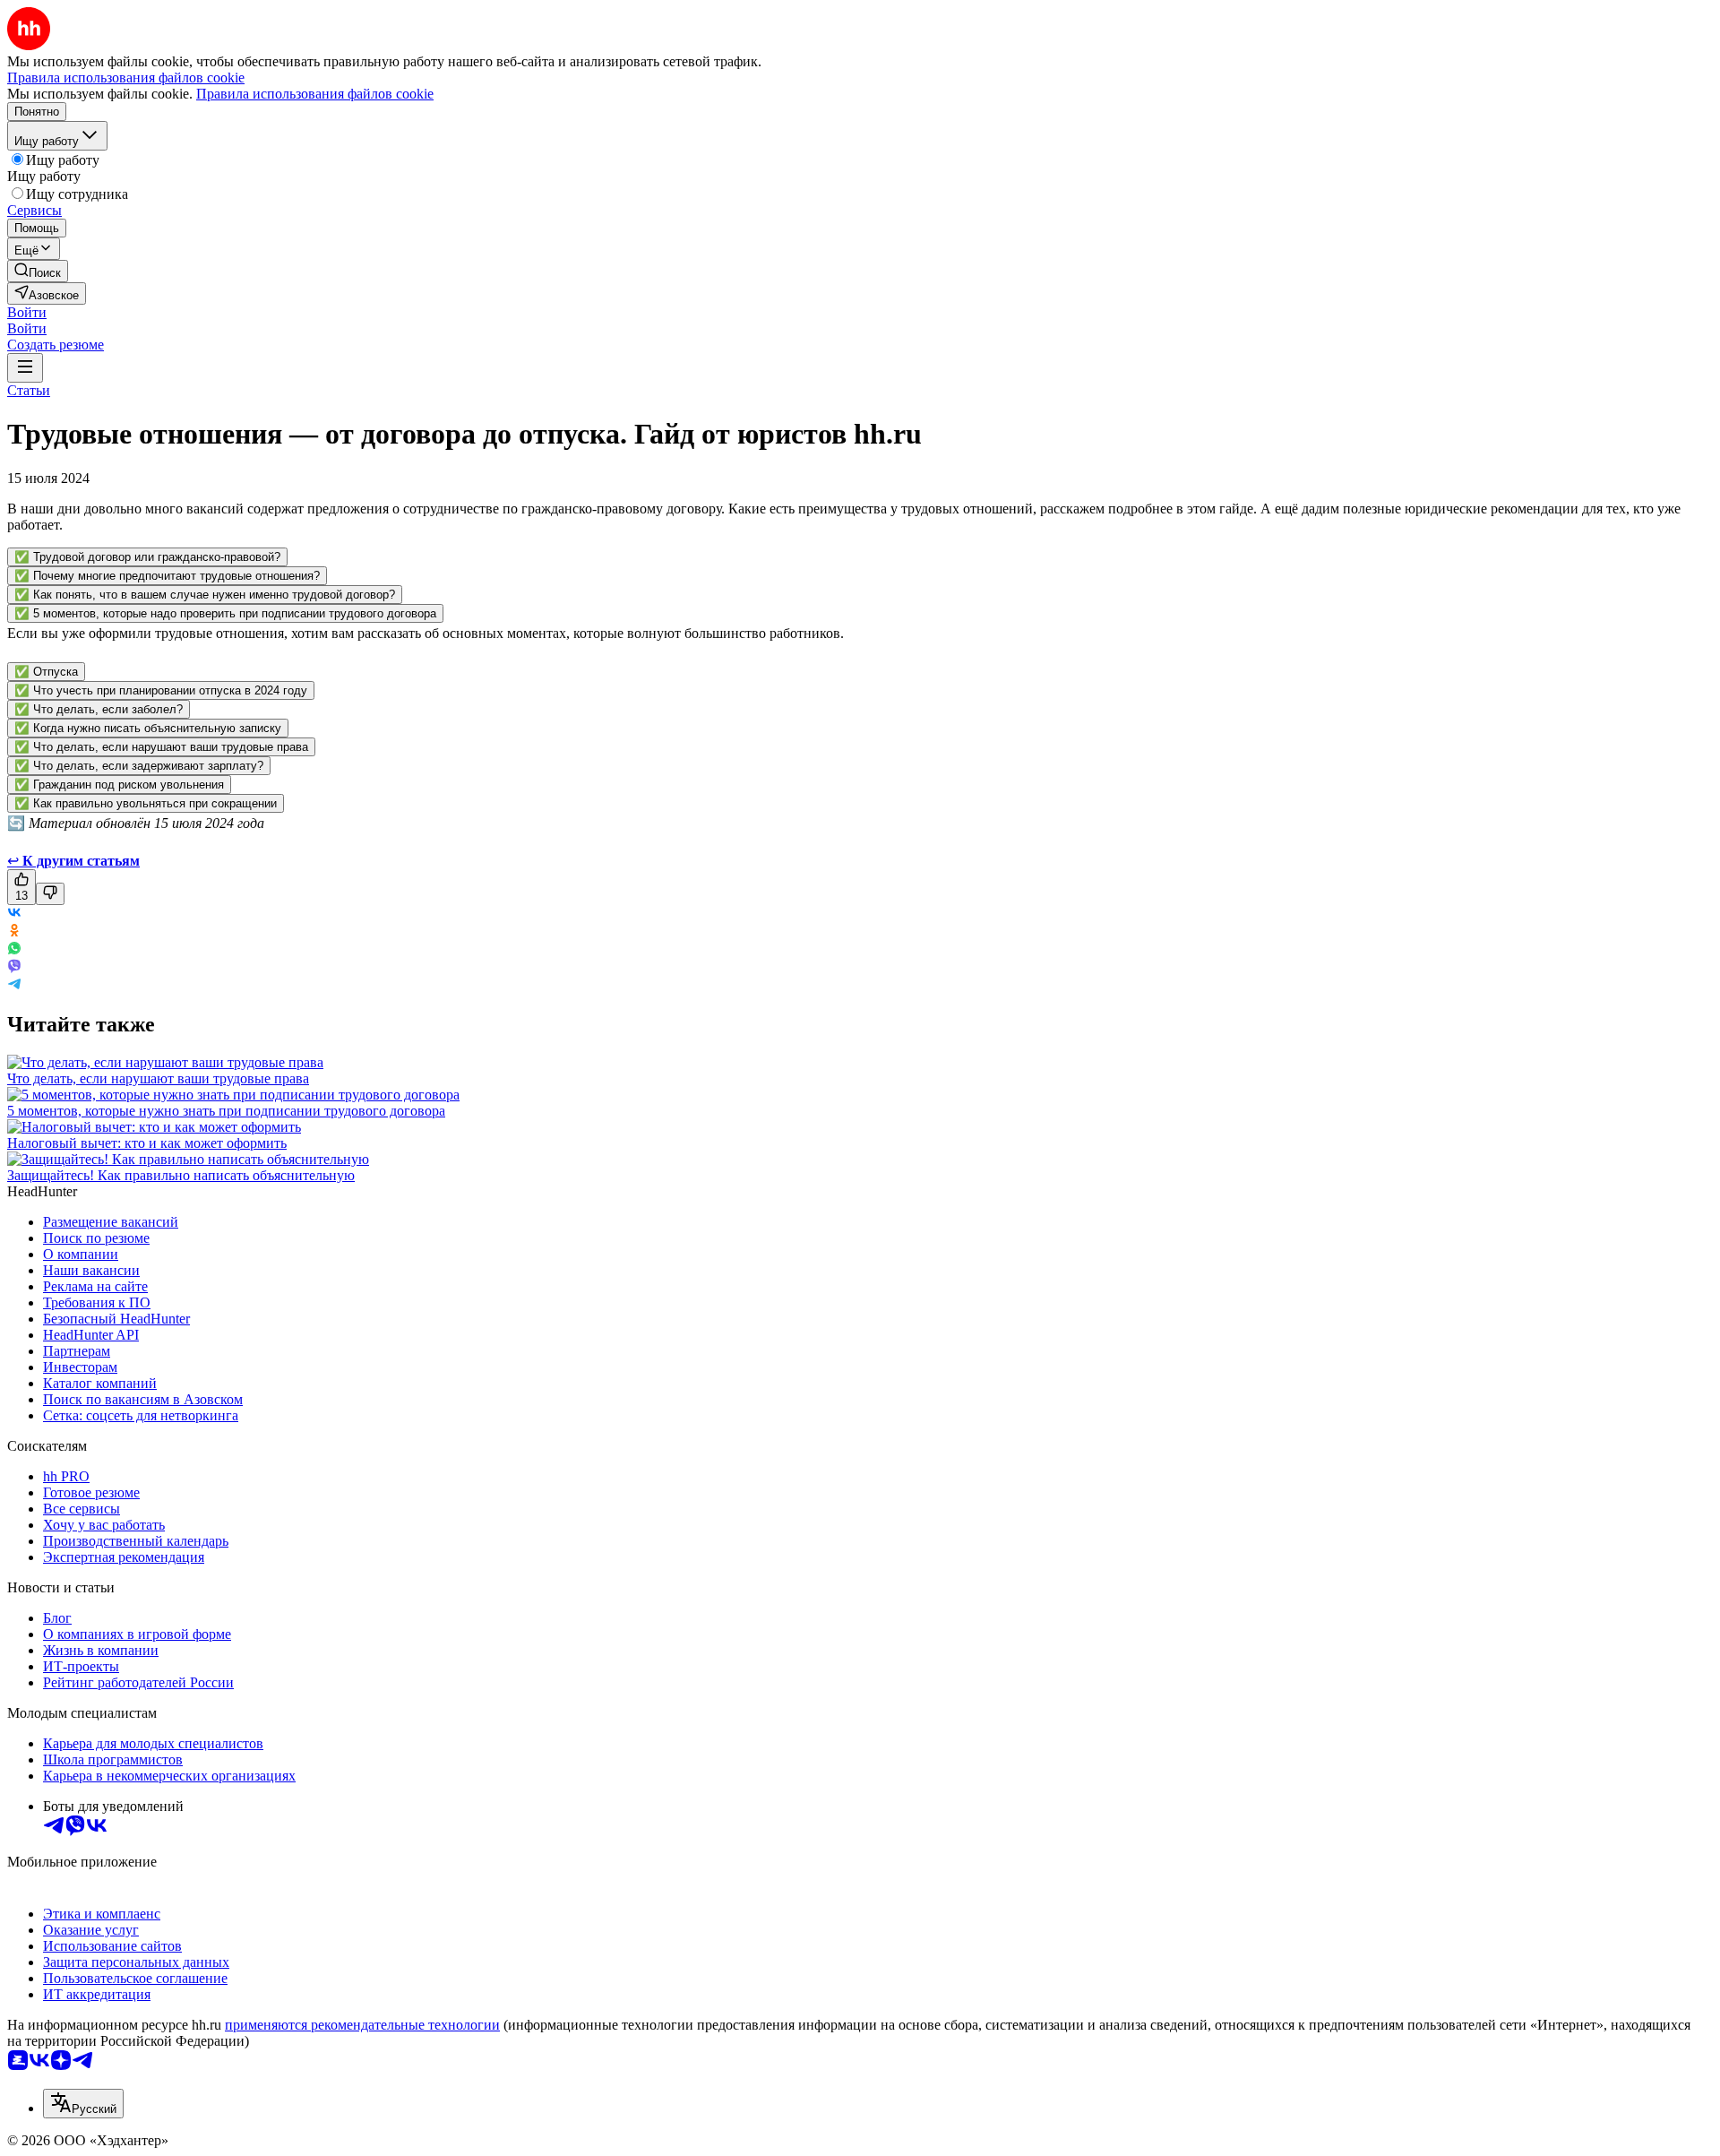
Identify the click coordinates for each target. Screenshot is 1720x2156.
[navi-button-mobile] (25, 368)
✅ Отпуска (46, 672)
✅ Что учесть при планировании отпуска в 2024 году (161, 690)
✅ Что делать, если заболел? (99, 709)
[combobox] (83, 2104)
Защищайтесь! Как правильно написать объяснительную (181, 1175)
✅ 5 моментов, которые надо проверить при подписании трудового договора (225, 613)
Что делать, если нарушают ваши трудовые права (158, 1078)
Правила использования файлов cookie (315, 94)
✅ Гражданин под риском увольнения (119, 785)
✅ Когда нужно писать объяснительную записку (148, 728)
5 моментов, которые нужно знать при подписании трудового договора (226, 1111)
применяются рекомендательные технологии (362, 2025)
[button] (27, 312)
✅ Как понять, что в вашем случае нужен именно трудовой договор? (205, 595)
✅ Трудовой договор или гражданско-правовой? (147, 557)
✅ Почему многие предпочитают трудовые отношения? (167, 576)
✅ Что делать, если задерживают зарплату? (139, 766)
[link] (38, 271)
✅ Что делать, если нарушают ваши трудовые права (161, 747)
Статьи (29, 390)
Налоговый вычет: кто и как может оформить (147, 1143)
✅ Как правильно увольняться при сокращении (146, 803)
